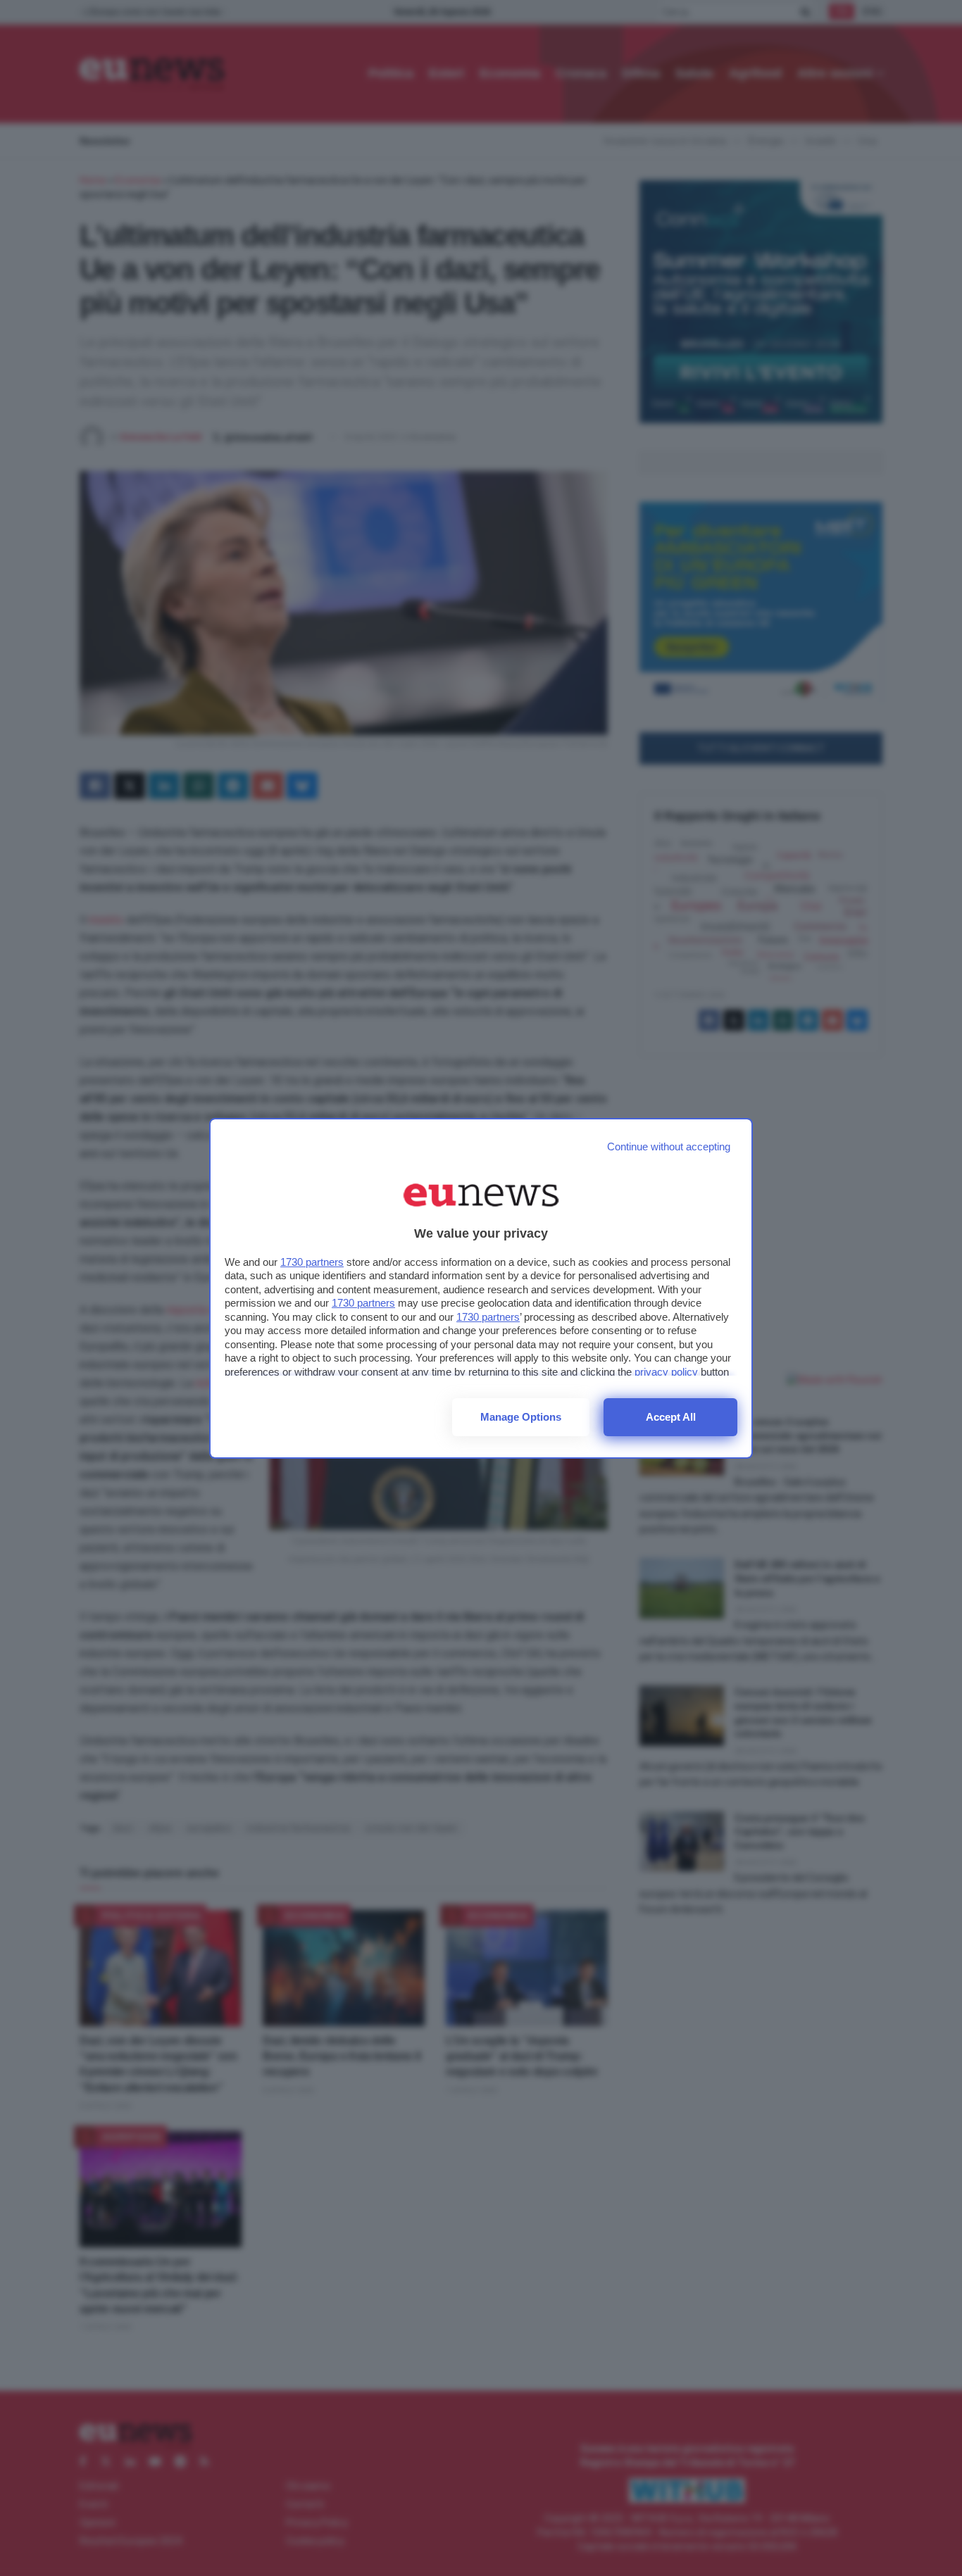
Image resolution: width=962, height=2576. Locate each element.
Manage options (521, 1417)
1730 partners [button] (312, 1262)
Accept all (671, 1417)
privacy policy (666, 1372)
